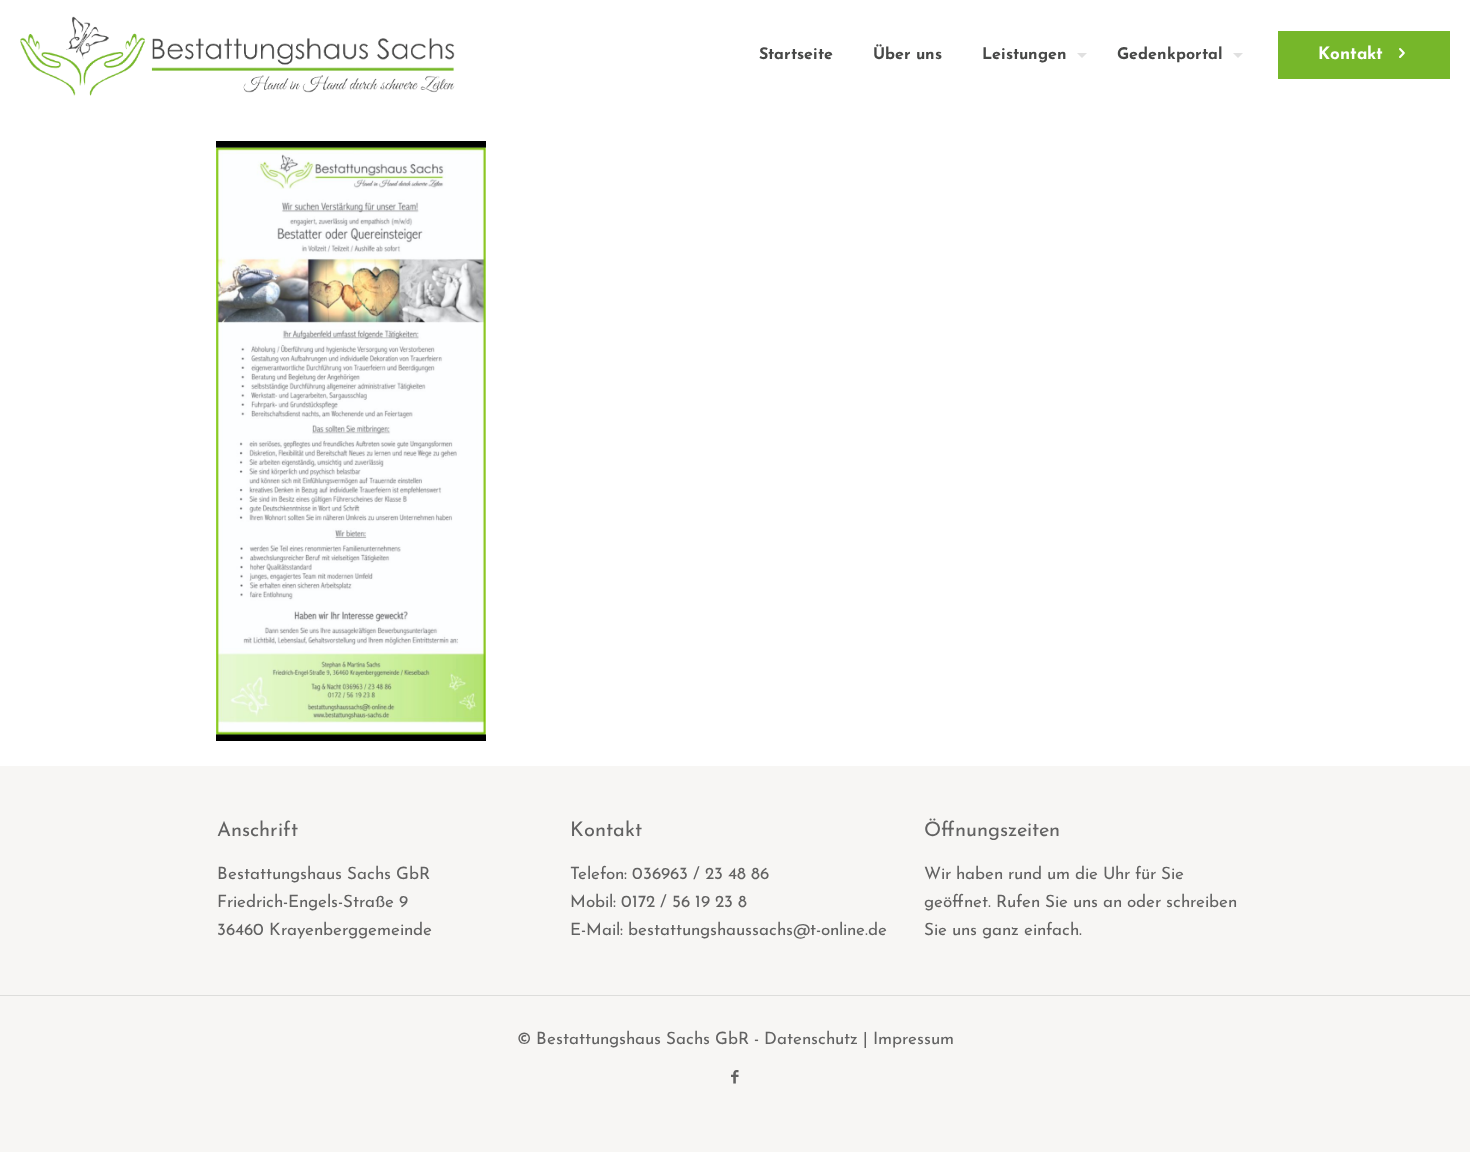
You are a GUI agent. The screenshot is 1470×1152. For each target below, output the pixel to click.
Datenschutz (811, 1039)
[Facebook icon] (735, 1078)
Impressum (913, 1039)
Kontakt (1350, 54)
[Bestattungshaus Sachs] (238, 55)
